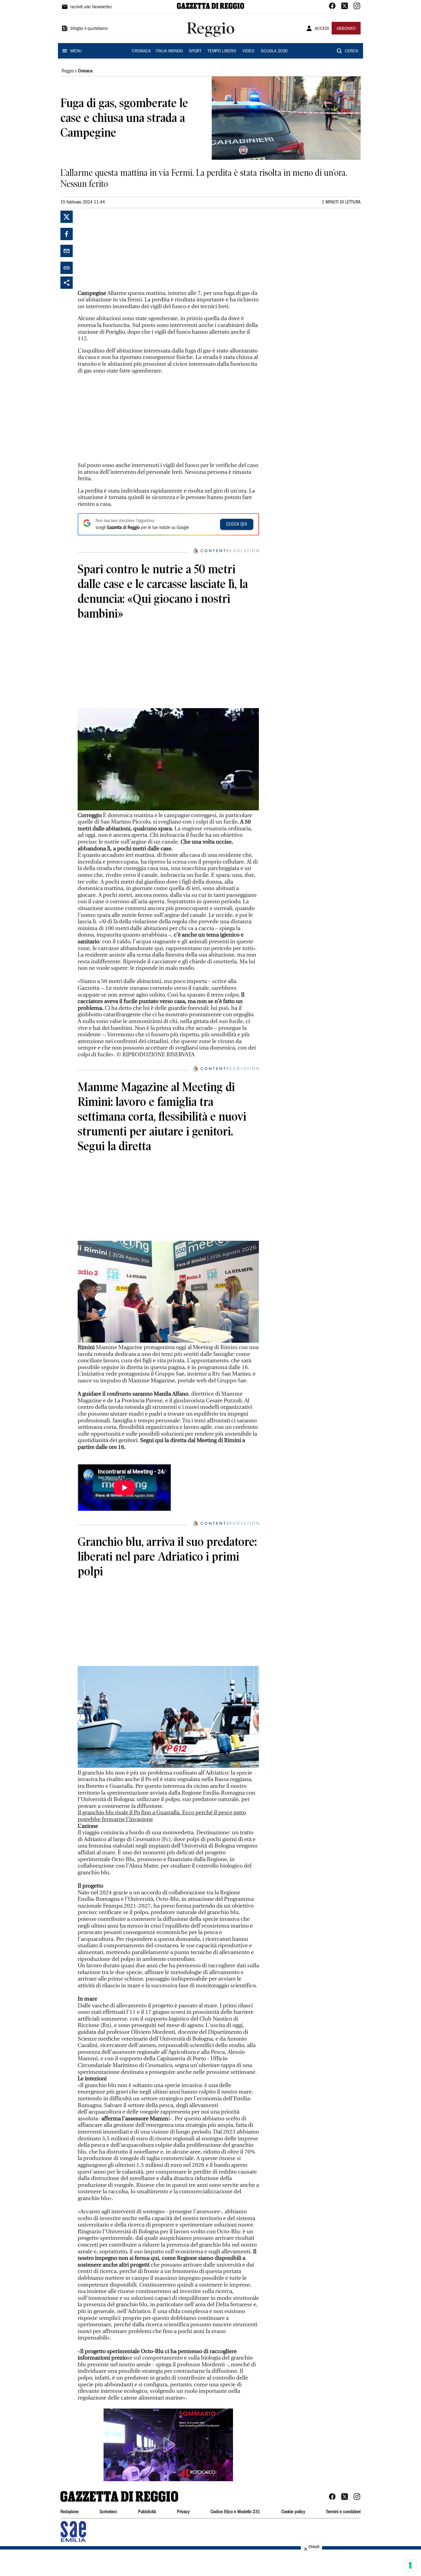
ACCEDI (322, 29)
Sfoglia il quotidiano (89, 29)
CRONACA (141, 51)
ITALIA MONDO (169, 51)
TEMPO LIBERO (222, 51)
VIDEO (248, 51)
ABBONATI (346, 29)
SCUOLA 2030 (274, 51)
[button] (168, 2445)
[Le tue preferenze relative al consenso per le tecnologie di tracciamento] (410, 2565)
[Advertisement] (124, 249)
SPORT (195, 51)
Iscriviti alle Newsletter (91, 7)
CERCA (352, 51)
